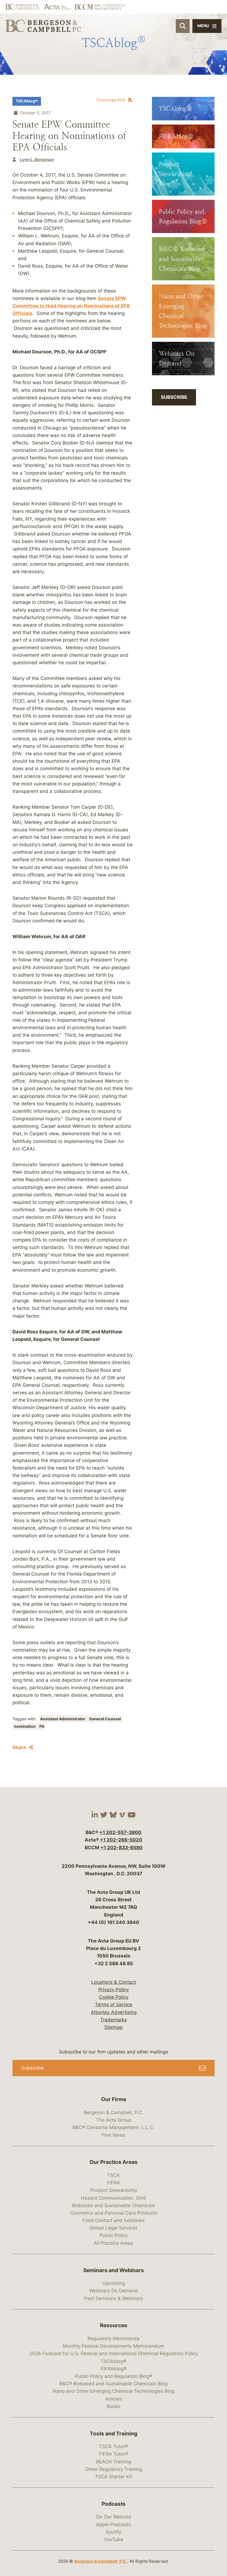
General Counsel (105, 1719)
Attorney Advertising (114, 2012)
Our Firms (114, 2099)
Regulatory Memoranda (114, 2339)
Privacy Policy (114, 1990)
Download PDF (111, 100)
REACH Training (114, 2462)
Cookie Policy (114, 1997)
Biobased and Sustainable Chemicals (114, 2205)
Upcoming (114, 2283)
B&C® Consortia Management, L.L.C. (114, 2127)
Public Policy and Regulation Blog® (114, 2376)
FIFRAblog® (114, 2369)
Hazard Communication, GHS (114, 2198)
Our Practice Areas (114, 2162)
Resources (114, 2325)
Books (114, 2406)
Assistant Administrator (63, 1719)
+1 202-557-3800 (120, 1832)
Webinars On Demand (114, 2291)
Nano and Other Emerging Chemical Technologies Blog (114, 2391)
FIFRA (114, 2183)
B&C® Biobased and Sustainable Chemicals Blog (114, 2384)
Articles (114, 2399)
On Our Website (114, 2517)
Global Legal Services (114, 2228)
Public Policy (114, 2235)
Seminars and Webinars (114, 2270)
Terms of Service (114, 2005)
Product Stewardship (114, 2190)
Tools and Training (114, 2434)
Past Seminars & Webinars (114, 2298)
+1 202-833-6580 (122, 1848)
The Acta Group (114, 2120)
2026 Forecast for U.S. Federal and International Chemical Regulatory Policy (114, 2353)
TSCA (114, 2175)
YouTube (114, 2539)
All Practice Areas (114, 2243)
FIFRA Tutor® (114, 2454)
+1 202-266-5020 (121, 1840)
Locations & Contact (114, 1982)
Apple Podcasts (114, 2525)
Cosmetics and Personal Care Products (114, 2213)
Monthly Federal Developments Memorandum (114, 2346)
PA (42, 1726)
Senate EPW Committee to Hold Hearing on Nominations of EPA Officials (71, 306)
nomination (25, 1726)
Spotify (114, 2532)
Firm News (114, 2135)
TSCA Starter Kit (114, 2477)
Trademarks (114, 2020)
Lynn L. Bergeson (37, 160)
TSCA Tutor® (114, 2446)
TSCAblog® (27, 101)
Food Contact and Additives (114, 2220)
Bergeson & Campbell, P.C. (114, 2112)
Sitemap (114, 2027)
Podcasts (114, 2504)
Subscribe (174, 397)
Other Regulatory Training (114, 2469)
